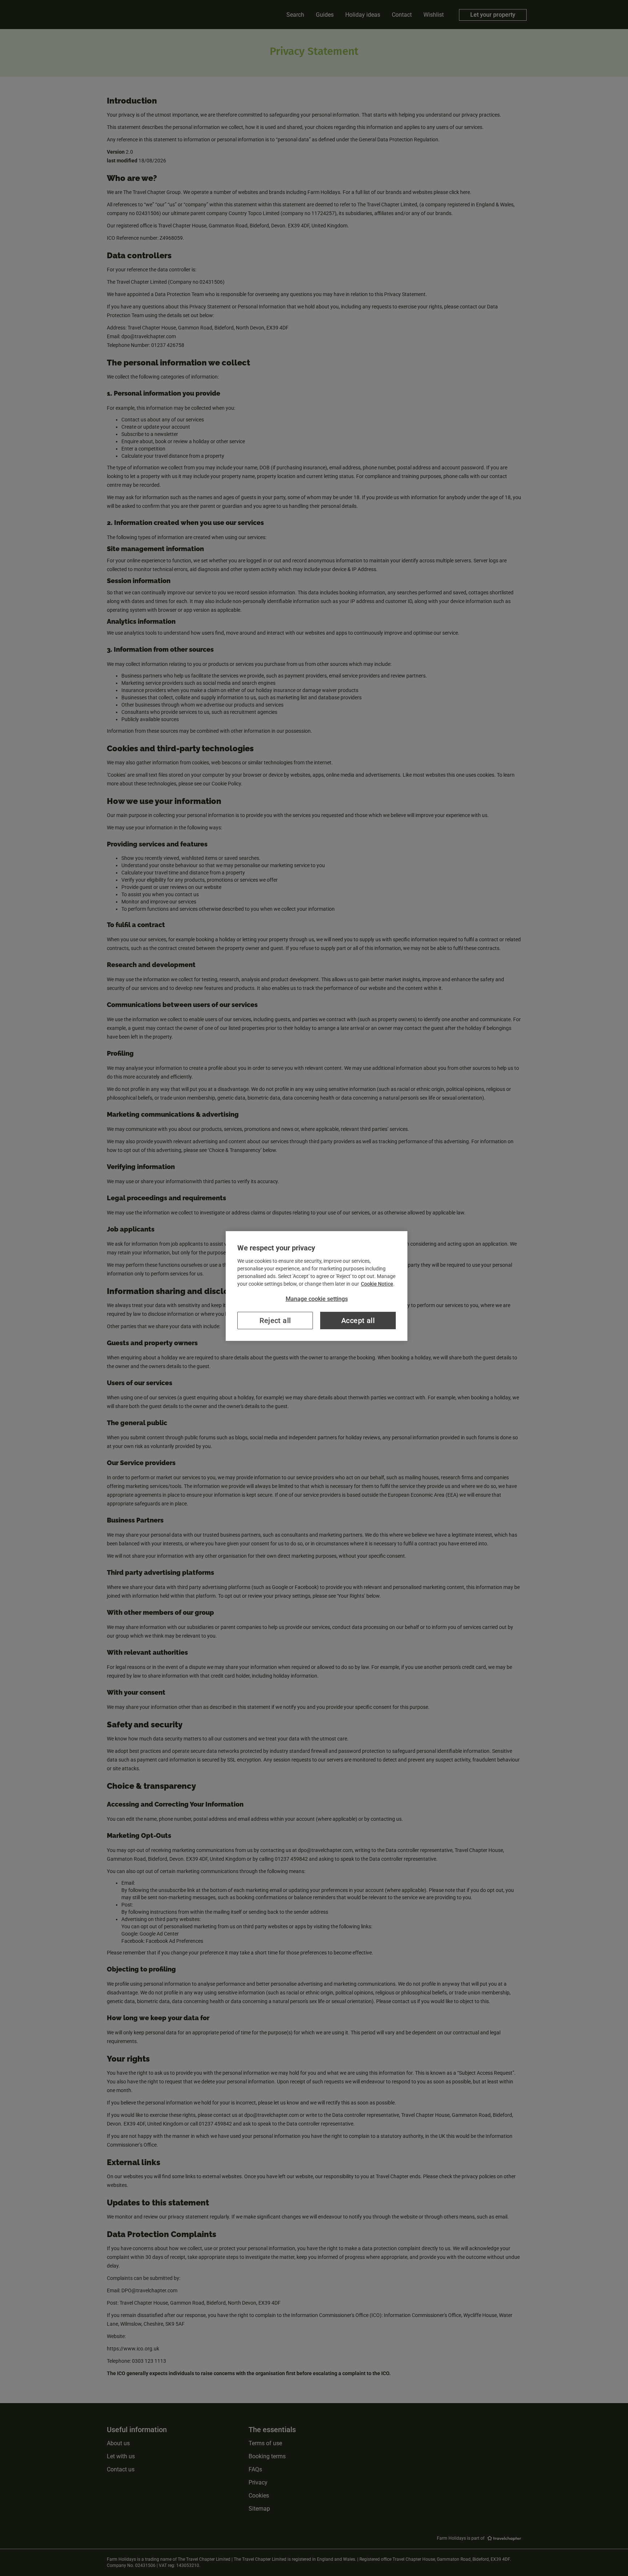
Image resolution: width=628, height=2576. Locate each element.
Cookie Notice (377, 1284)
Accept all (358, 1321)
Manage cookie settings (317, 1299)
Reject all (275, 1321)
